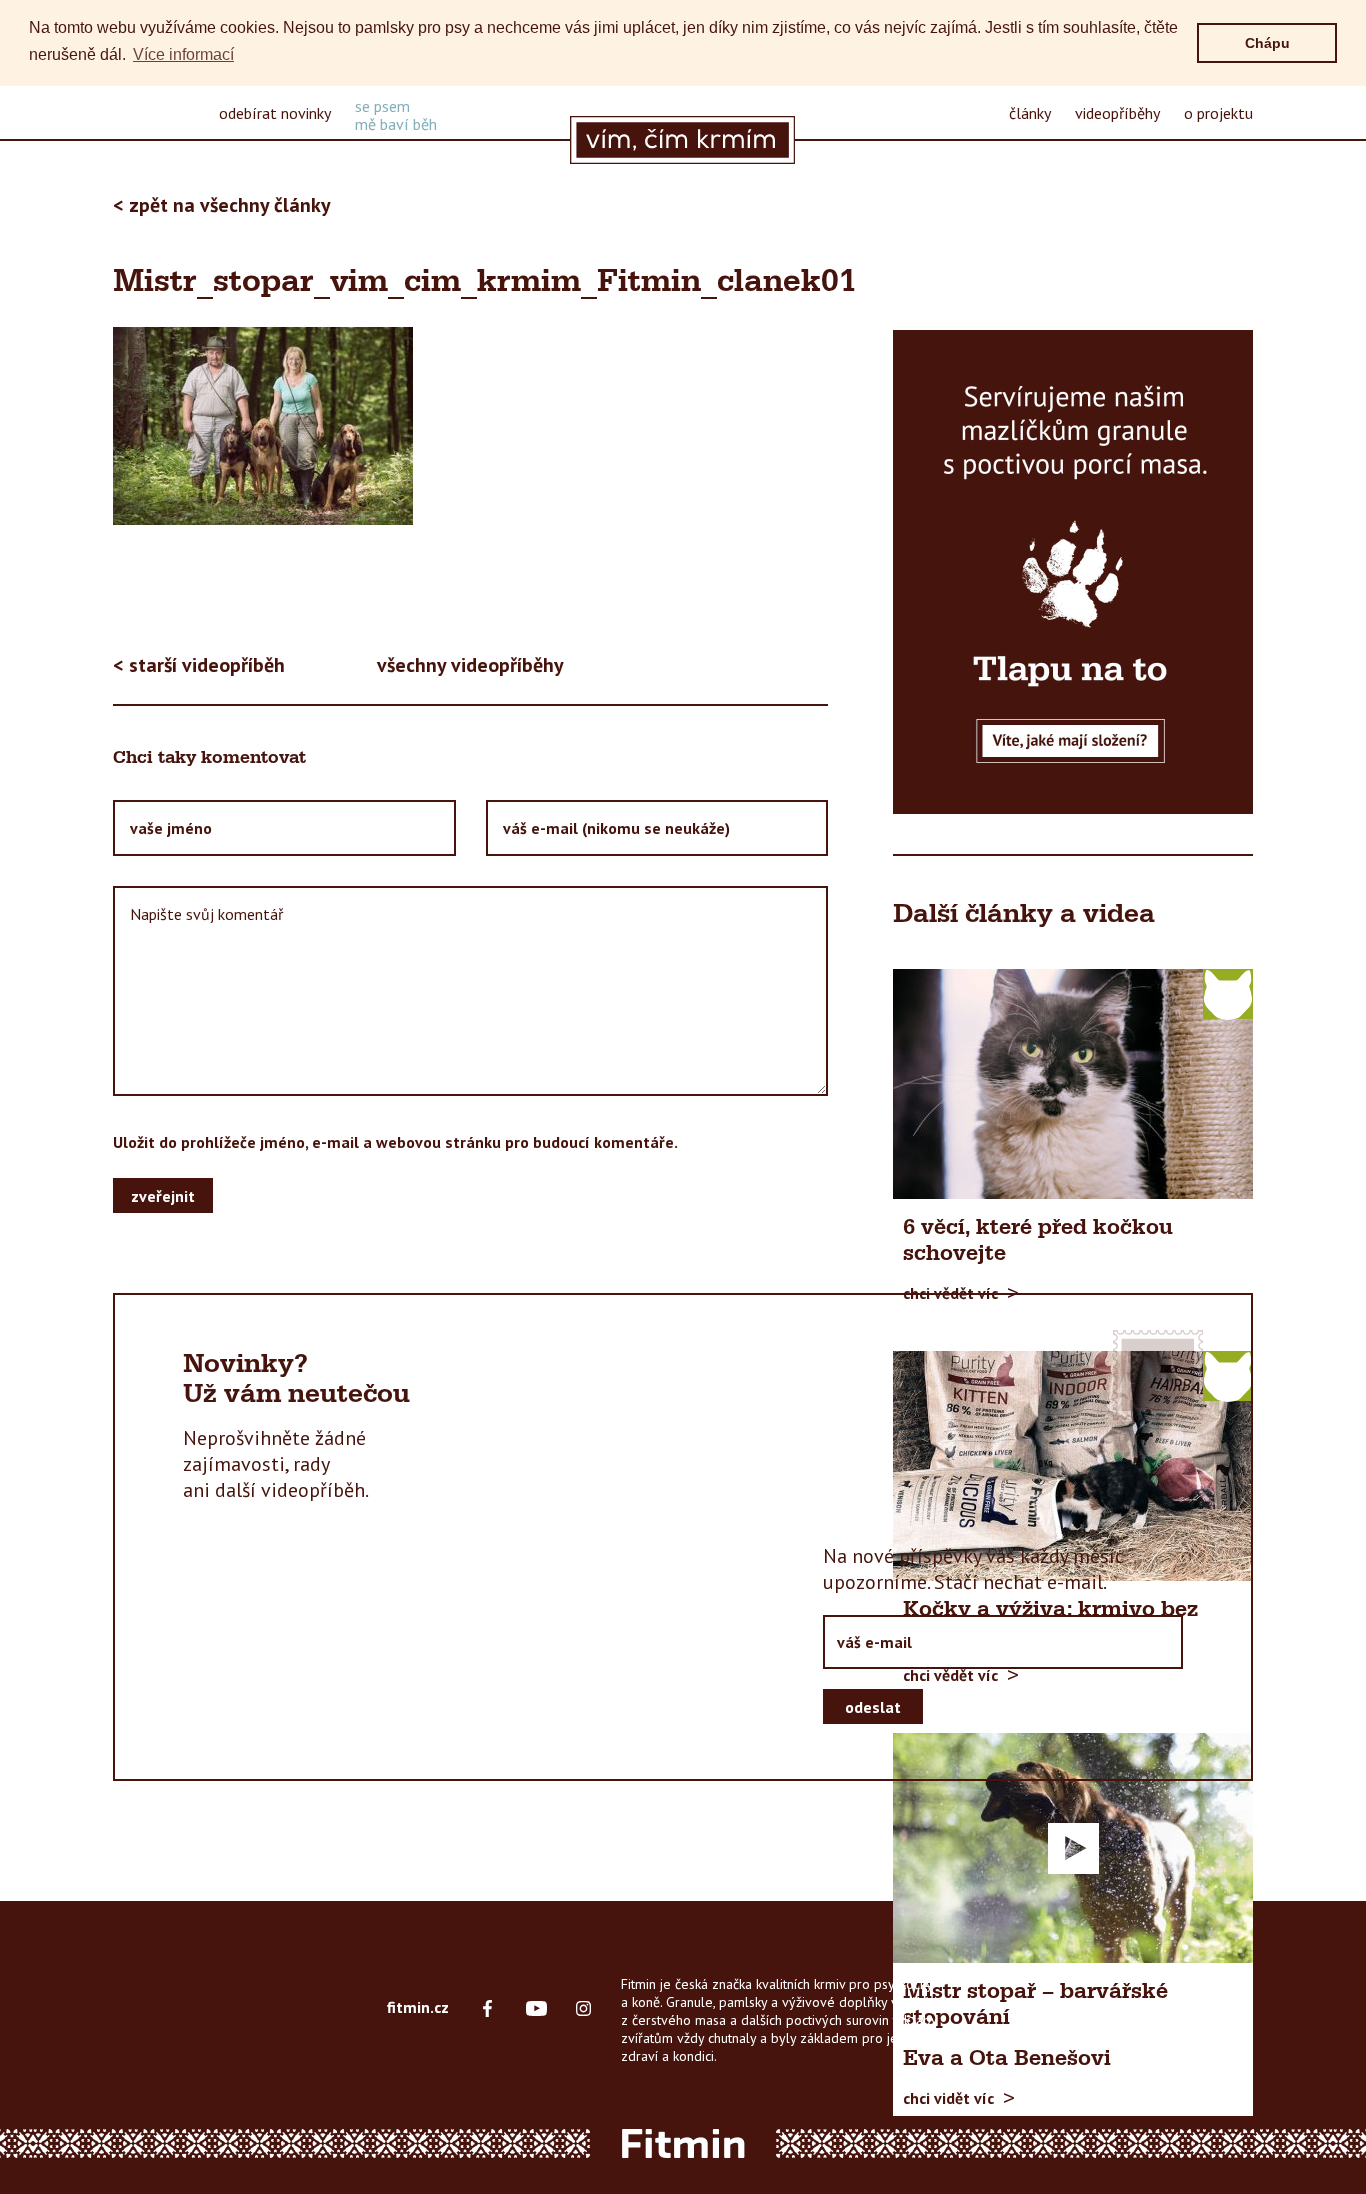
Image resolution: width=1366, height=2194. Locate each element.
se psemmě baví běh (396, 115)
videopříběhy (1117, 113)
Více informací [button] (183, 54)
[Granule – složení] (1073, 572)
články (1030, 113)
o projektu (1218, 113)
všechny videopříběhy (470, 665)
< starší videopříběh (199, 665)
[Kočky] (1228, 993)
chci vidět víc (948, 2097)
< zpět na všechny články (222, 205)
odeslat (873, 1706)
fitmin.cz (418, 2007)
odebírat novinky (275, 113)
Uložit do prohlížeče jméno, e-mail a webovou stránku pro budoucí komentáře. (395, 1142)
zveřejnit (163, 1195)
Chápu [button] (1267, 43)
